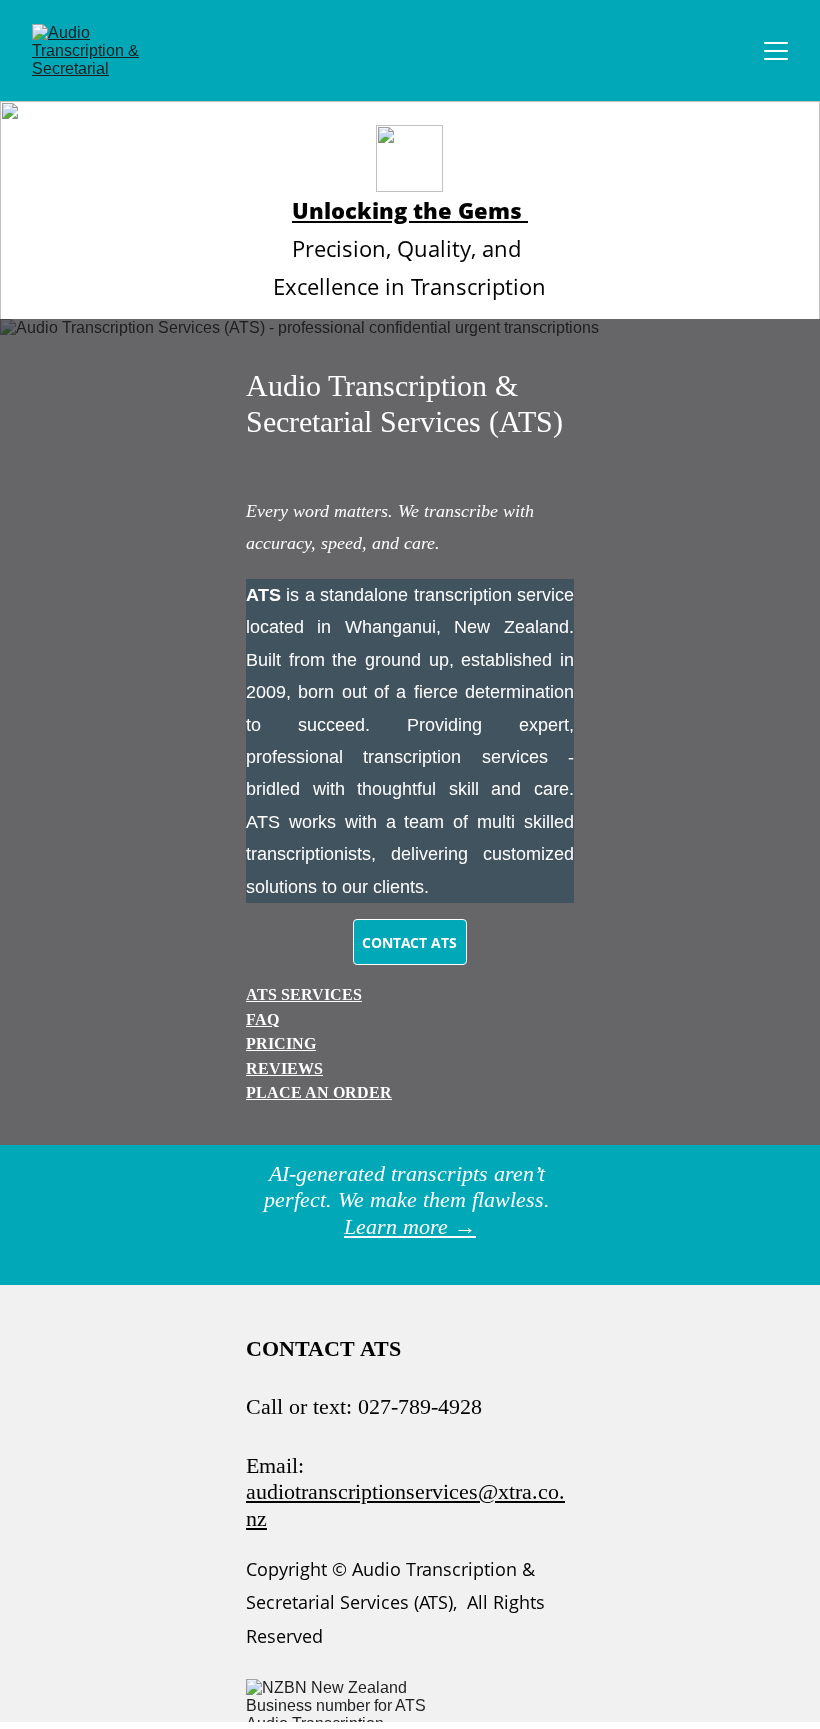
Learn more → (410, 1226)
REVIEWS (284, 1068)
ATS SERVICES (304, 994)
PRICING (281, 1043)
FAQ (262, 1019)
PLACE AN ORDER (319, 1092)
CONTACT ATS (409, 942)
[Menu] (776, 51)
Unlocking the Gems (410, 210)
